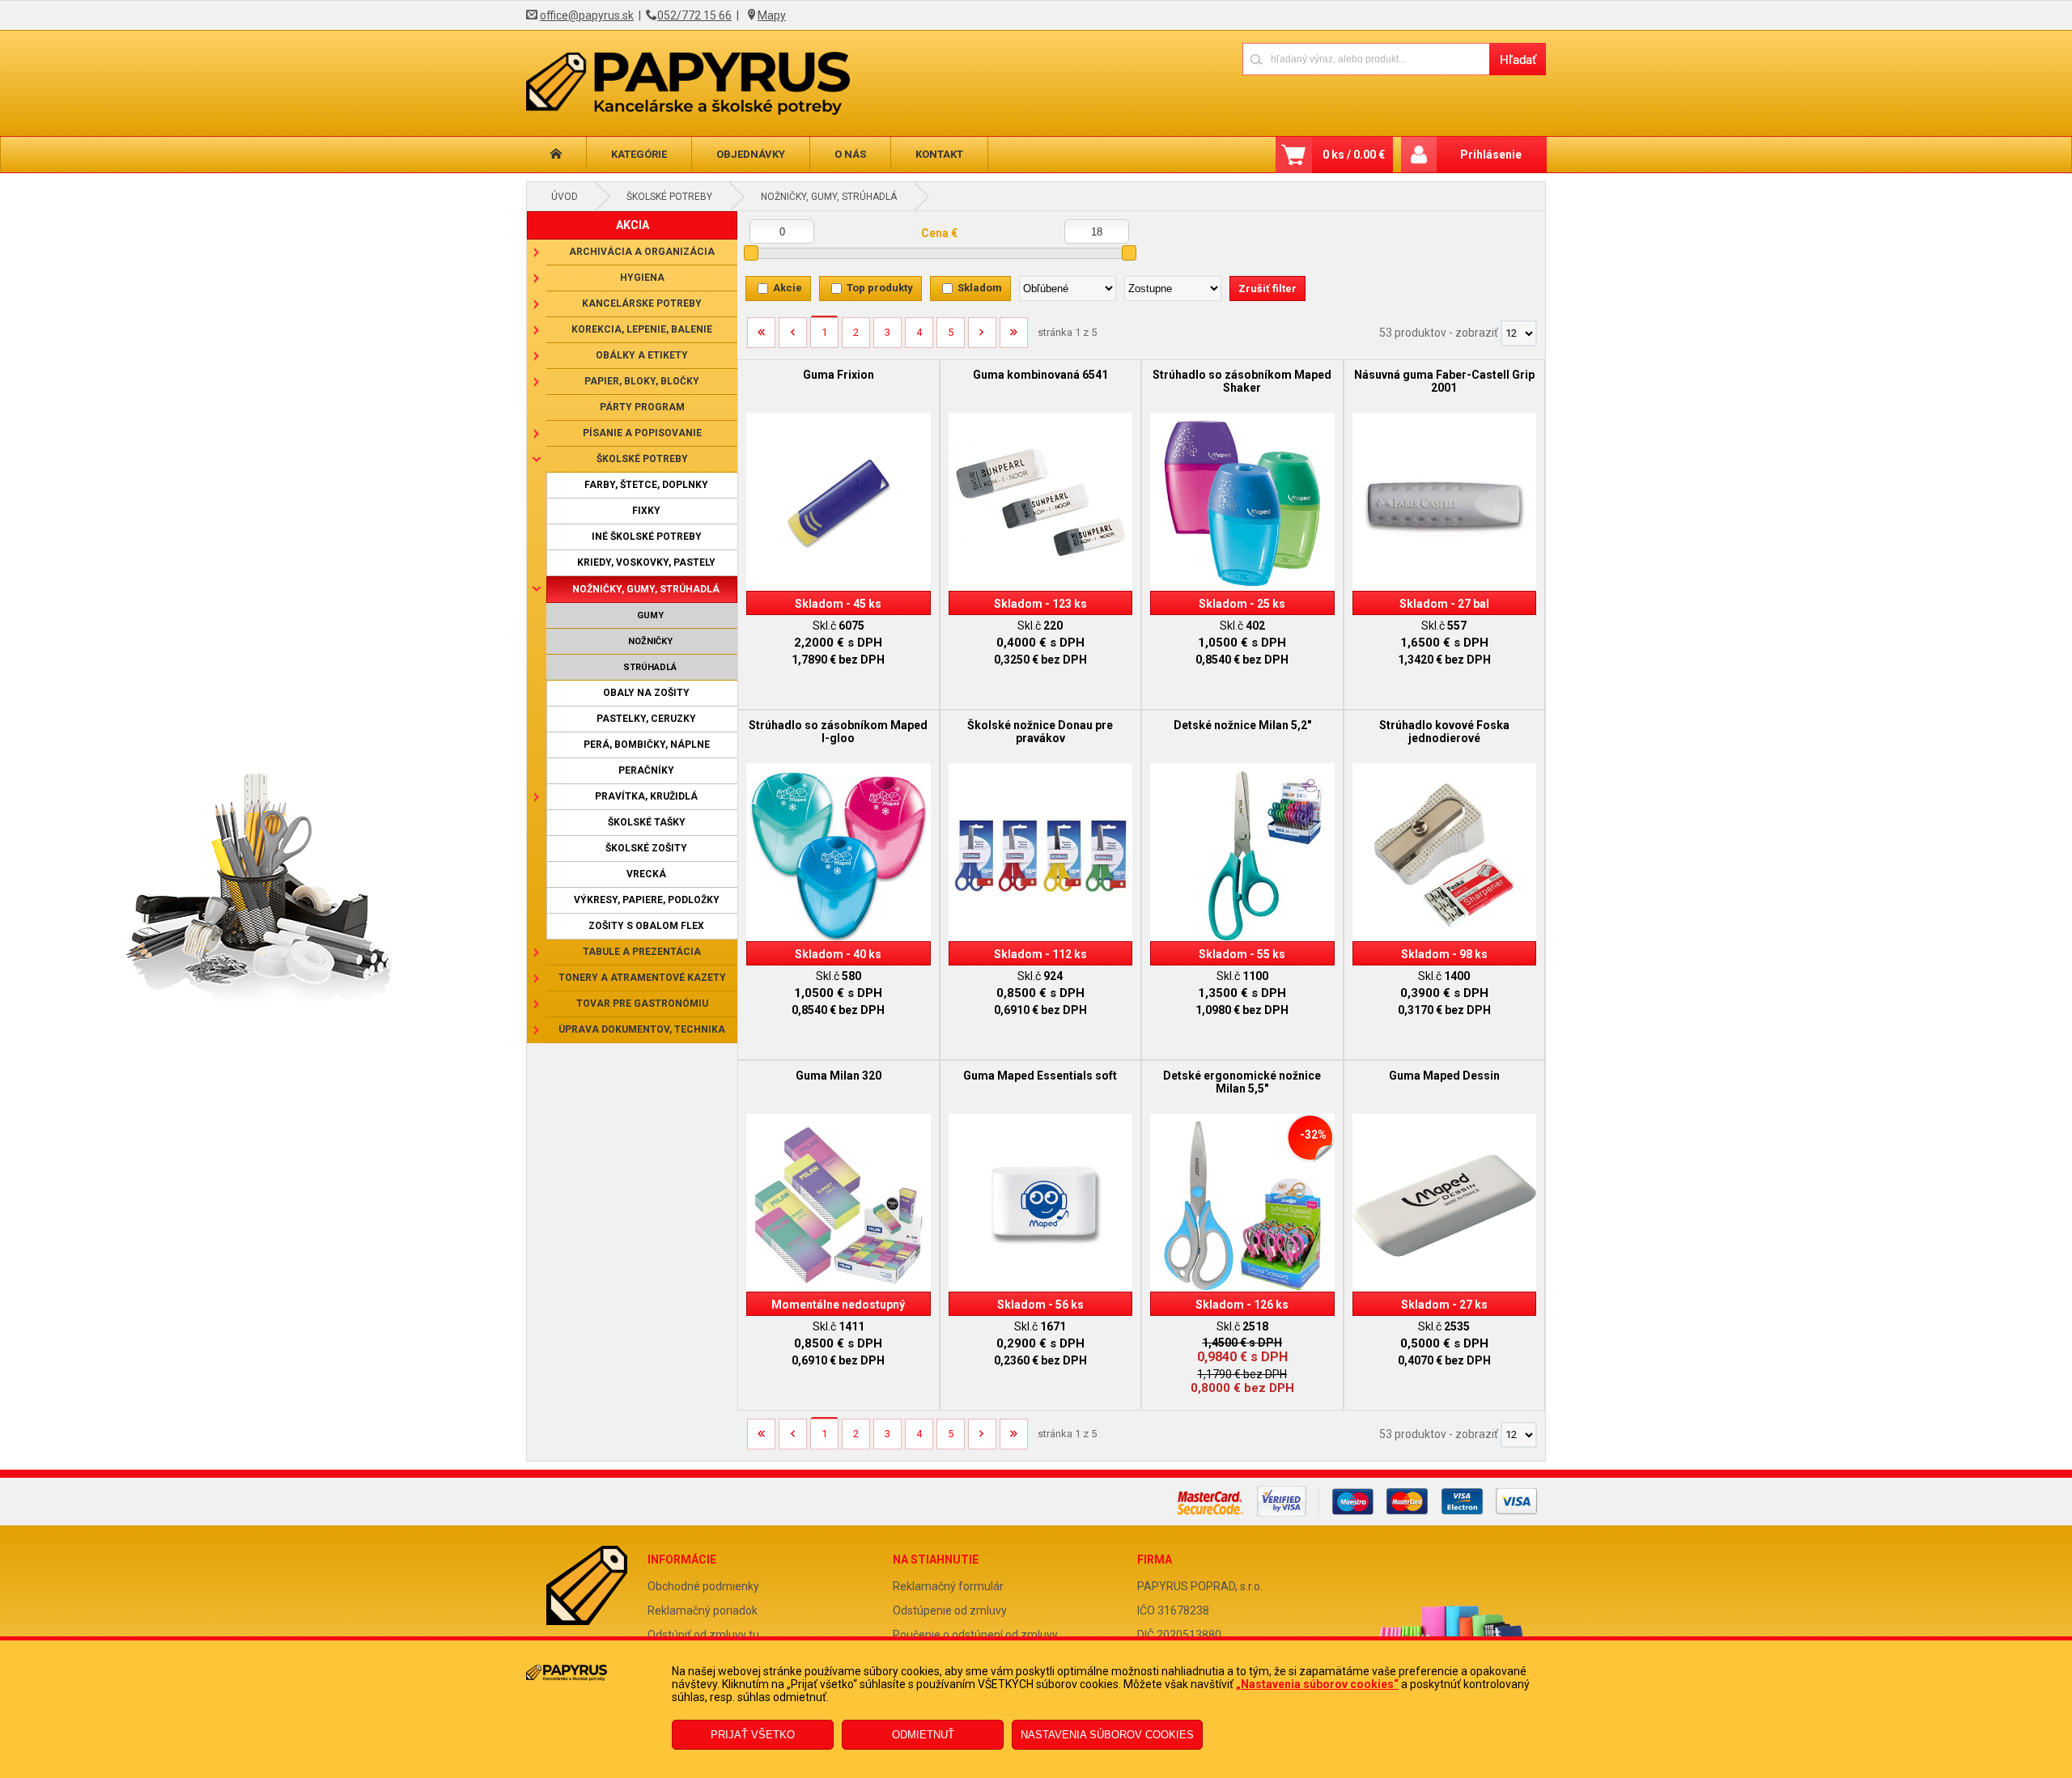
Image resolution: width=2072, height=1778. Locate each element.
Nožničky (650, 641)
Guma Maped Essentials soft (1040, 1076)
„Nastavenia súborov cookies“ (1317, 1684)
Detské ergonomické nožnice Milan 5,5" (1242, 1082)
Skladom (980, 288)
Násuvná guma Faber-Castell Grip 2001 (1444, 381)
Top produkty (880, 288)
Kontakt (939, 154)
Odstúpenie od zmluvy (950, 1610)
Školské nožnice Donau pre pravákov (1040, 732)
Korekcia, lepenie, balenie (642, 329)
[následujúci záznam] (982, 338)
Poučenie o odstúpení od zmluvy (975, 1635)
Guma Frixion (839, 375)
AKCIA (633, 225)
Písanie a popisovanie (642, 433)
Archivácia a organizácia (642, 252)
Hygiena (642, 278)
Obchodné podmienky (703, 1586)
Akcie (788, 288)
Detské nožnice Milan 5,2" (1242, 725)
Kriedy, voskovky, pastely (646, 562)
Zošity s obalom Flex (646, 926)
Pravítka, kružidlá (646, 796)
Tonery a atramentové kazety (642, 978)
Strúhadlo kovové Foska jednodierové (1444, 732)
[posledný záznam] (1014, 338)
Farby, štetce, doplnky (646, 485)
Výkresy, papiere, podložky (647, 900)
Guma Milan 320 (839, 1076)
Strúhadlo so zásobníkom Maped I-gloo (838, 732)
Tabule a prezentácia (642, 952)
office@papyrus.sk (587, 15)
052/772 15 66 (694, 15)
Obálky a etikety (642, 355)
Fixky (646, 511)
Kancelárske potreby (642, 303)
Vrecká (646, 874)
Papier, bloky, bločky (642, 381)
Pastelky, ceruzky (646, 719)
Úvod (565, 197)
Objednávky (751, 154)
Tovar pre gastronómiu (642, 1004)
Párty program (642, 407)
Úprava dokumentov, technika (642, 1029)
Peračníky (646, 770)
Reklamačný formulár (948, 1586)
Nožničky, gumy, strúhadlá (829, 197)
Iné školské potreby (647, 537)
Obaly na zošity (646, 693)
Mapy (772, 15)
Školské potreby (669, 197)
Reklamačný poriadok (703, 1610)
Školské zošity (646, 848)
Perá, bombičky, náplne (647, 745)
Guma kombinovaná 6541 (1040, 375)
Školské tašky (647, 822)
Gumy (650, 615)
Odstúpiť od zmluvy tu (703, 1635)
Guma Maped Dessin (1444, 1076)
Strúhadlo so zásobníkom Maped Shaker (1242, 381)
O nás (850, 154)
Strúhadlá (650, 667)
